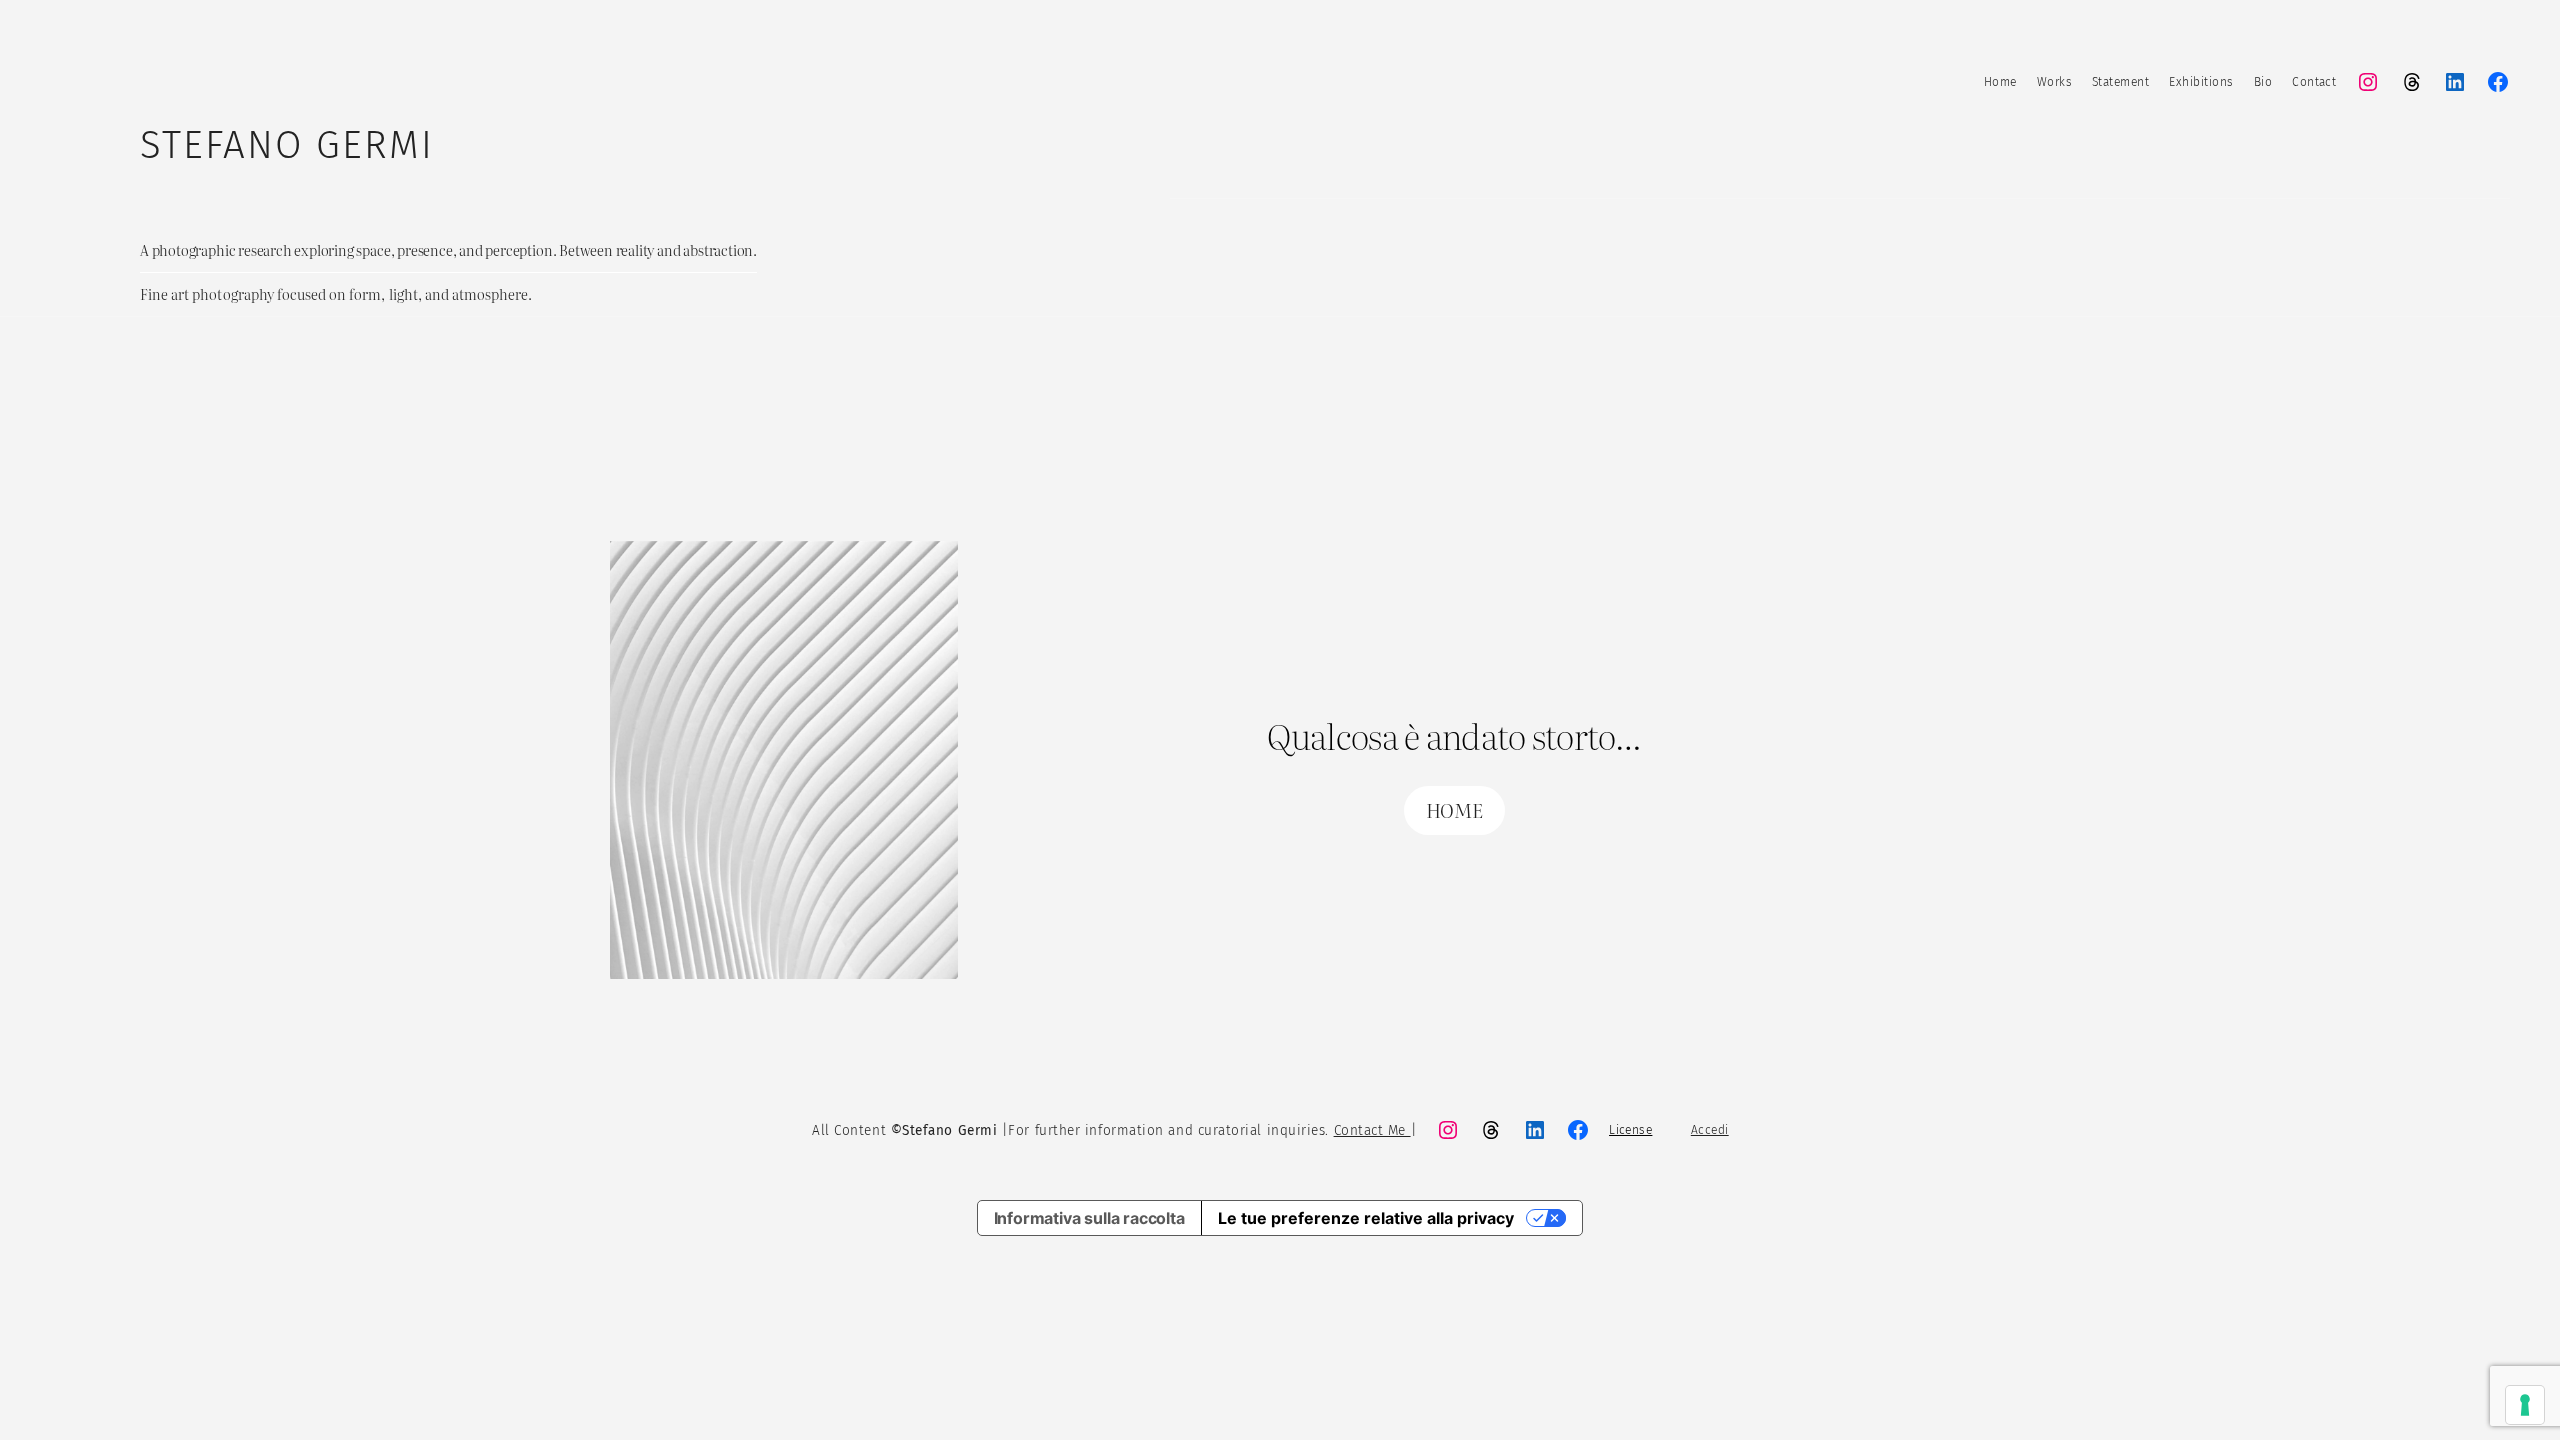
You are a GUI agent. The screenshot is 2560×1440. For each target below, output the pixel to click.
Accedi (1710, 1130)
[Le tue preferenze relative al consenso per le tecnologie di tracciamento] (2525, 1405)
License (1630, 1130)
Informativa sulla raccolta (1089, 1218)
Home (2000, 82)
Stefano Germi (287, 145)
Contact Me (1372, 1130)
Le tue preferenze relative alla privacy (1366, 1218)
